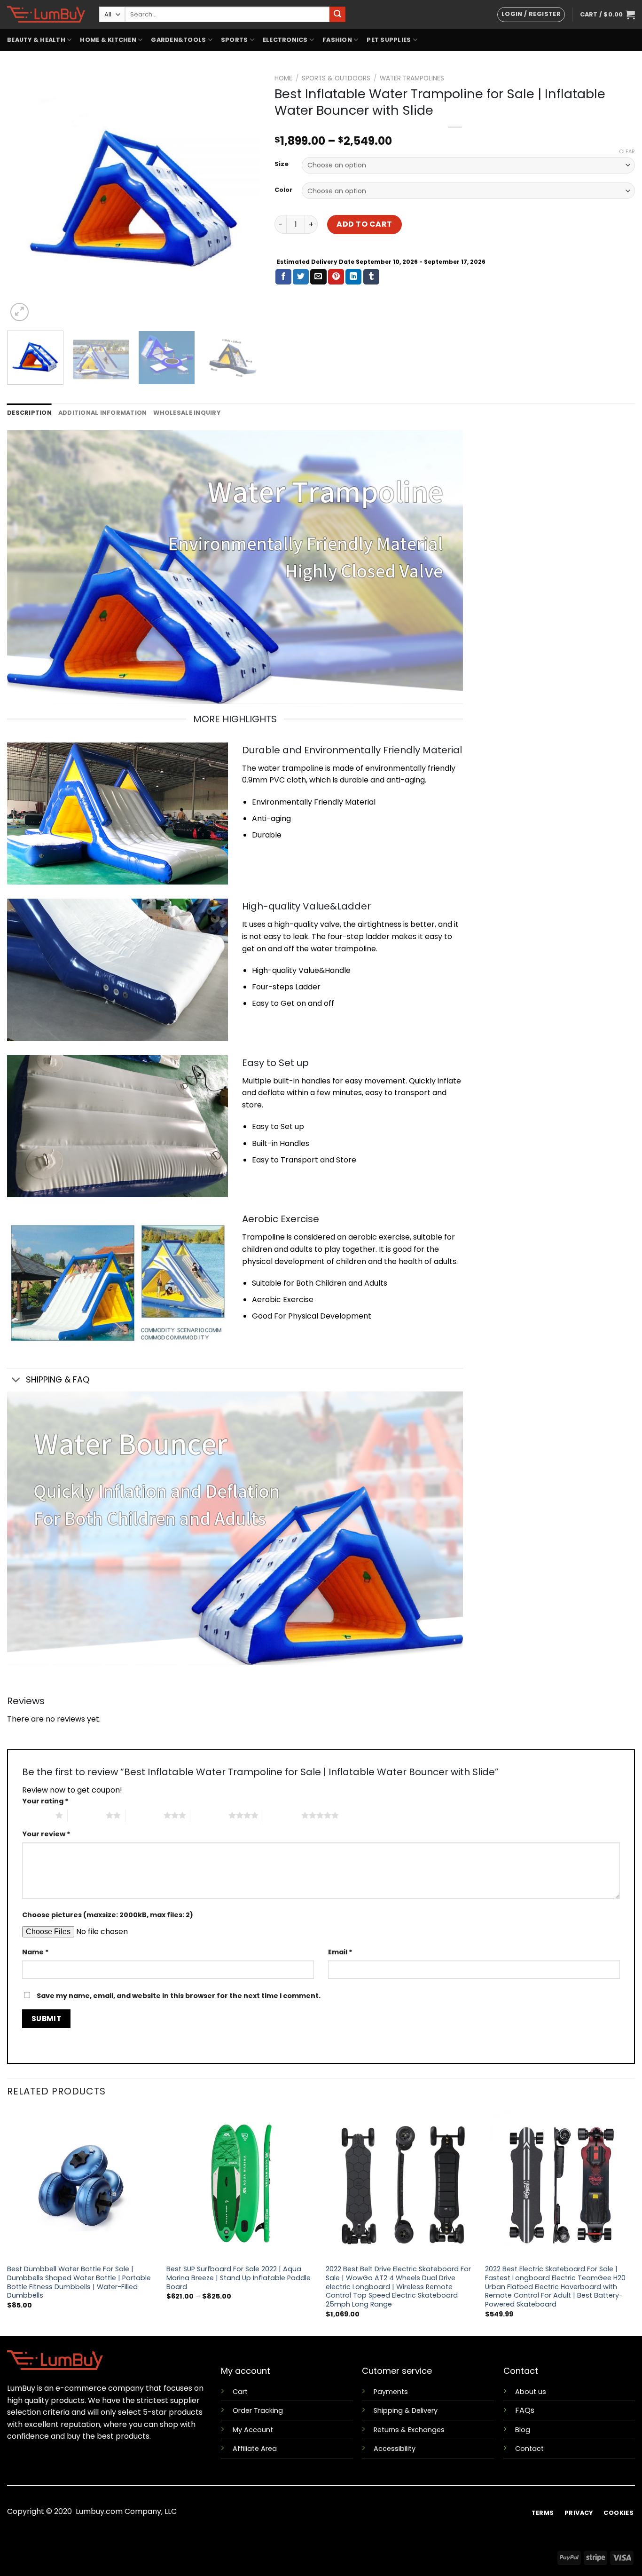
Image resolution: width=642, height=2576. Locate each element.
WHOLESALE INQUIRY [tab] (187, 413)
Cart (240, 2392)
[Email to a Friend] (318, 277)
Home (283, 78)
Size (282, 164)
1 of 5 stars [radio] (36, 1815)
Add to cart (364, 224)
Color (283, 190)
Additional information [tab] (103, 413)
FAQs (525, 2410)
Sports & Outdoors (336, 78)
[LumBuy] (46, 14)
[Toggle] (16, 1381)
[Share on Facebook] (283, 277)
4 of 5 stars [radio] (209, 1815)
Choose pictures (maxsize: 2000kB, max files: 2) (108, 1915)
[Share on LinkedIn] (353, 277)
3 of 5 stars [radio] (145, 1815)
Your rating (45, 1801)
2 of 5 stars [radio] (87, 1815)
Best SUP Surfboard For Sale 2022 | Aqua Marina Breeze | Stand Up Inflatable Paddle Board (239, 2278)
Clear (627, 151)
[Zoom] (20, 312)
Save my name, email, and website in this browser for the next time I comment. (179, 1996)
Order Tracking (258, 2410)
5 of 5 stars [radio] (282, 1815)
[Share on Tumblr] (371, 277)
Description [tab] (29, 413)
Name (35, 1952)
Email (340, 1952)
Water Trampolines (412, 78)
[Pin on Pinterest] (336, 277)
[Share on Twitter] (301, 277)
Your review (46, 1834)
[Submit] (337, 15)
